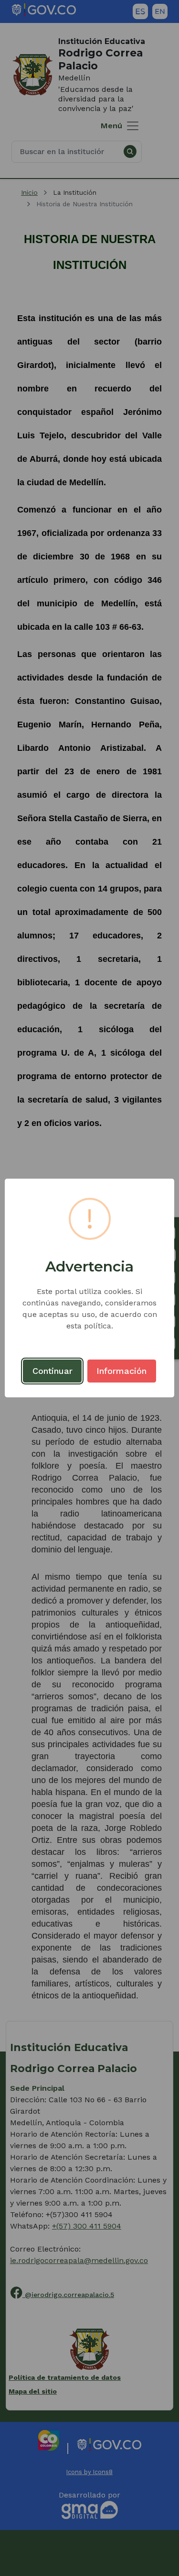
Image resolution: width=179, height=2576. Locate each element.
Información (121, 1371)
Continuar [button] (53, 1371)
